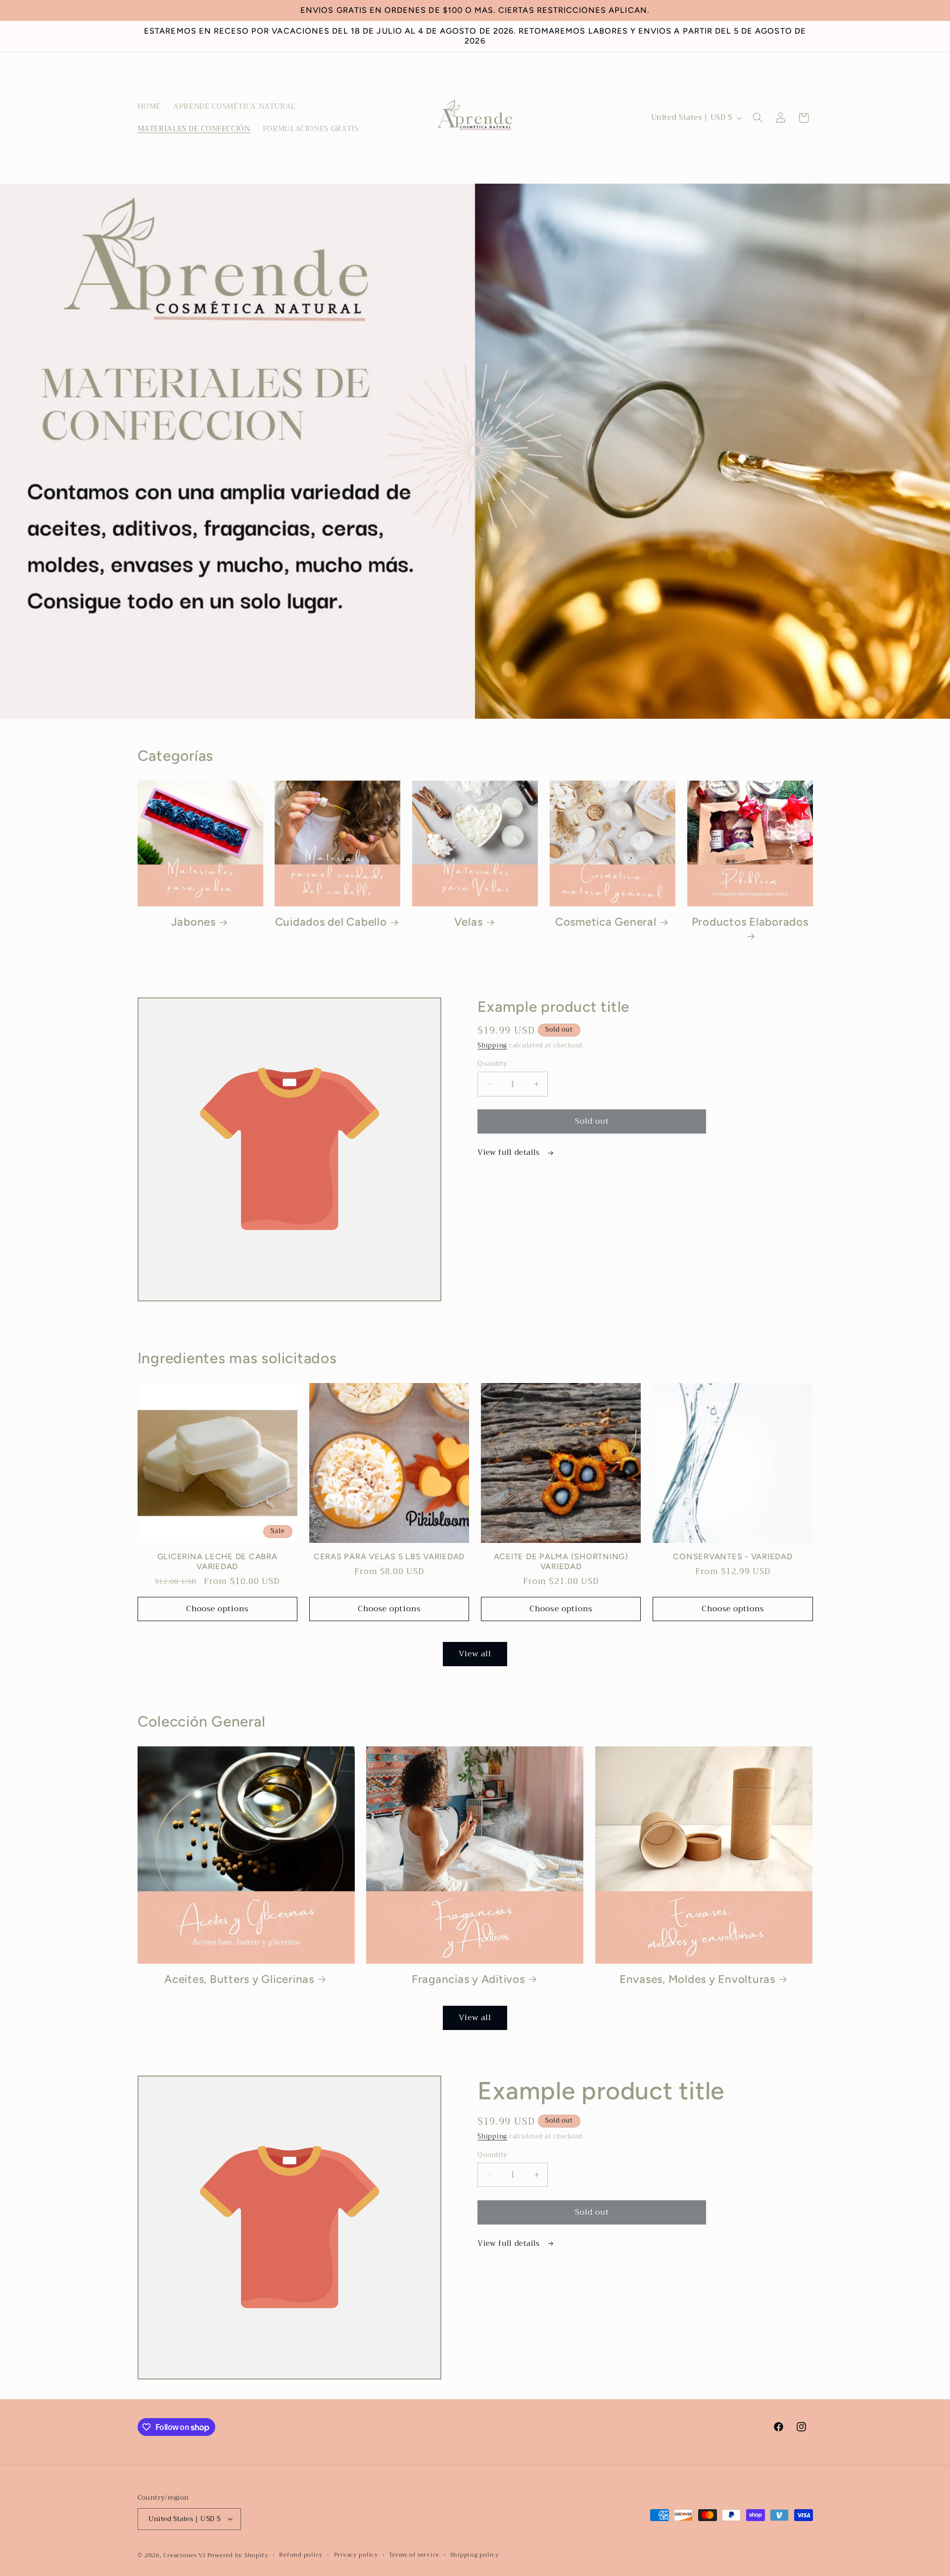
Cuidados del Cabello (331, 922)
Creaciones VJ (184, 2555)
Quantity (492, 1064)
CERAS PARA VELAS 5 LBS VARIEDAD (389, 1557)
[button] (758, 118)
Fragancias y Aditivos (468, 1979)
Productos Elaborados (750, 922)
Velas (469, 922)
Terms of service (414, 2555)
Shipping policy (475, 2555)
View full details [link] (510, 1153)
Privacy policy (356, 2555)
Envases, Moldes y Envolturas (697, 1979)
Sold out (592, 1121)
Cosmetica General (606, 922)
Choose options (217, 1609)
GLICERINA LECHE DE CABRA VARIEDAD (217, 1562)
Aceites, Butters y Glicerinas (239, 1979)
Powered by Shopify (238, 2555)
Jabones (193, 922)
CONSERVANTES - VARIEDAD (733, 1557)
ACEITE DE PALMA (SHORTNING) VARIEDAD (561, 1562)
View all (475, 1654)
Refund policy (301, 2555)
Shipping (492, 1046)
